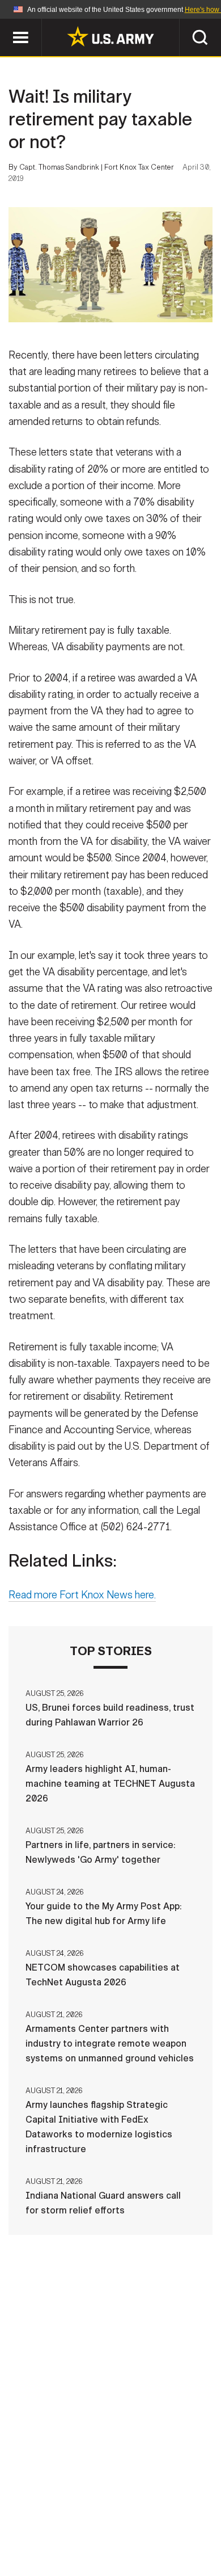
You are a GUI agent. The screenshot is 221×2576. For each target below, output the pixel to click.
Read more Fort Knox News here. (82, 1595)
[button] (6, 24)
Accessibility (128, 2526)
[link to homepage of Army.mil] (110, 36)
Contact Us (104, 2511)
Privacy (165, 2511)
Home (50, 2511)
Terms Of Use (50, 2526)
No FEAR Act (55, 2541)
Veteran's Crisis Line (145, 2541)
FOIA (188, 2526)
